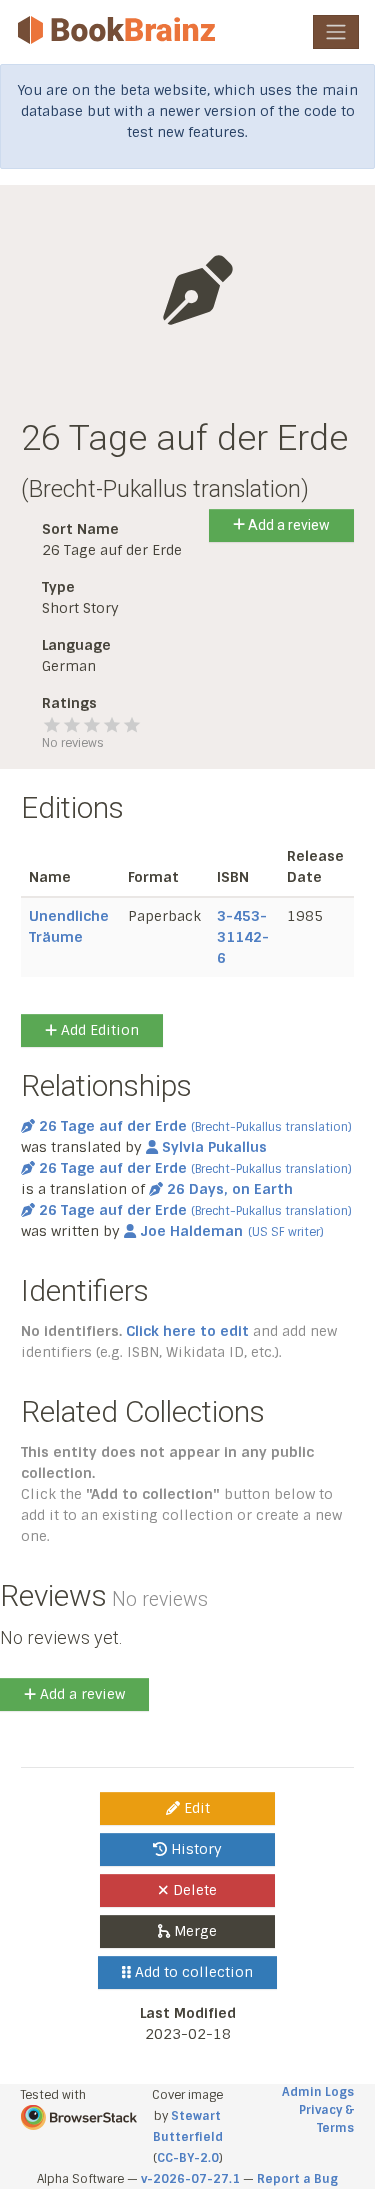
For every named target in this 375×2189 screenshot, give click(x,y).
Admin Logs (318, 2092)
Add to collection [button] (192, 1972)
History (194, 1849)
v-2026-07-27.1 (190, 2179)
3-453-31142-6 (243, 937)
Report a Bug (297, 2179)
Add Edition (98, 1030)
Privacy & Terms (326, 2119)
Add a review (287, 525)
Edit (195, 1808)
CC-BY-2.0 (188, 2158)
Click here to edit (187, 1331)
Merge (193, 1931)
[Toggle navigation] (336, 32)
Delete (193, 1890)
